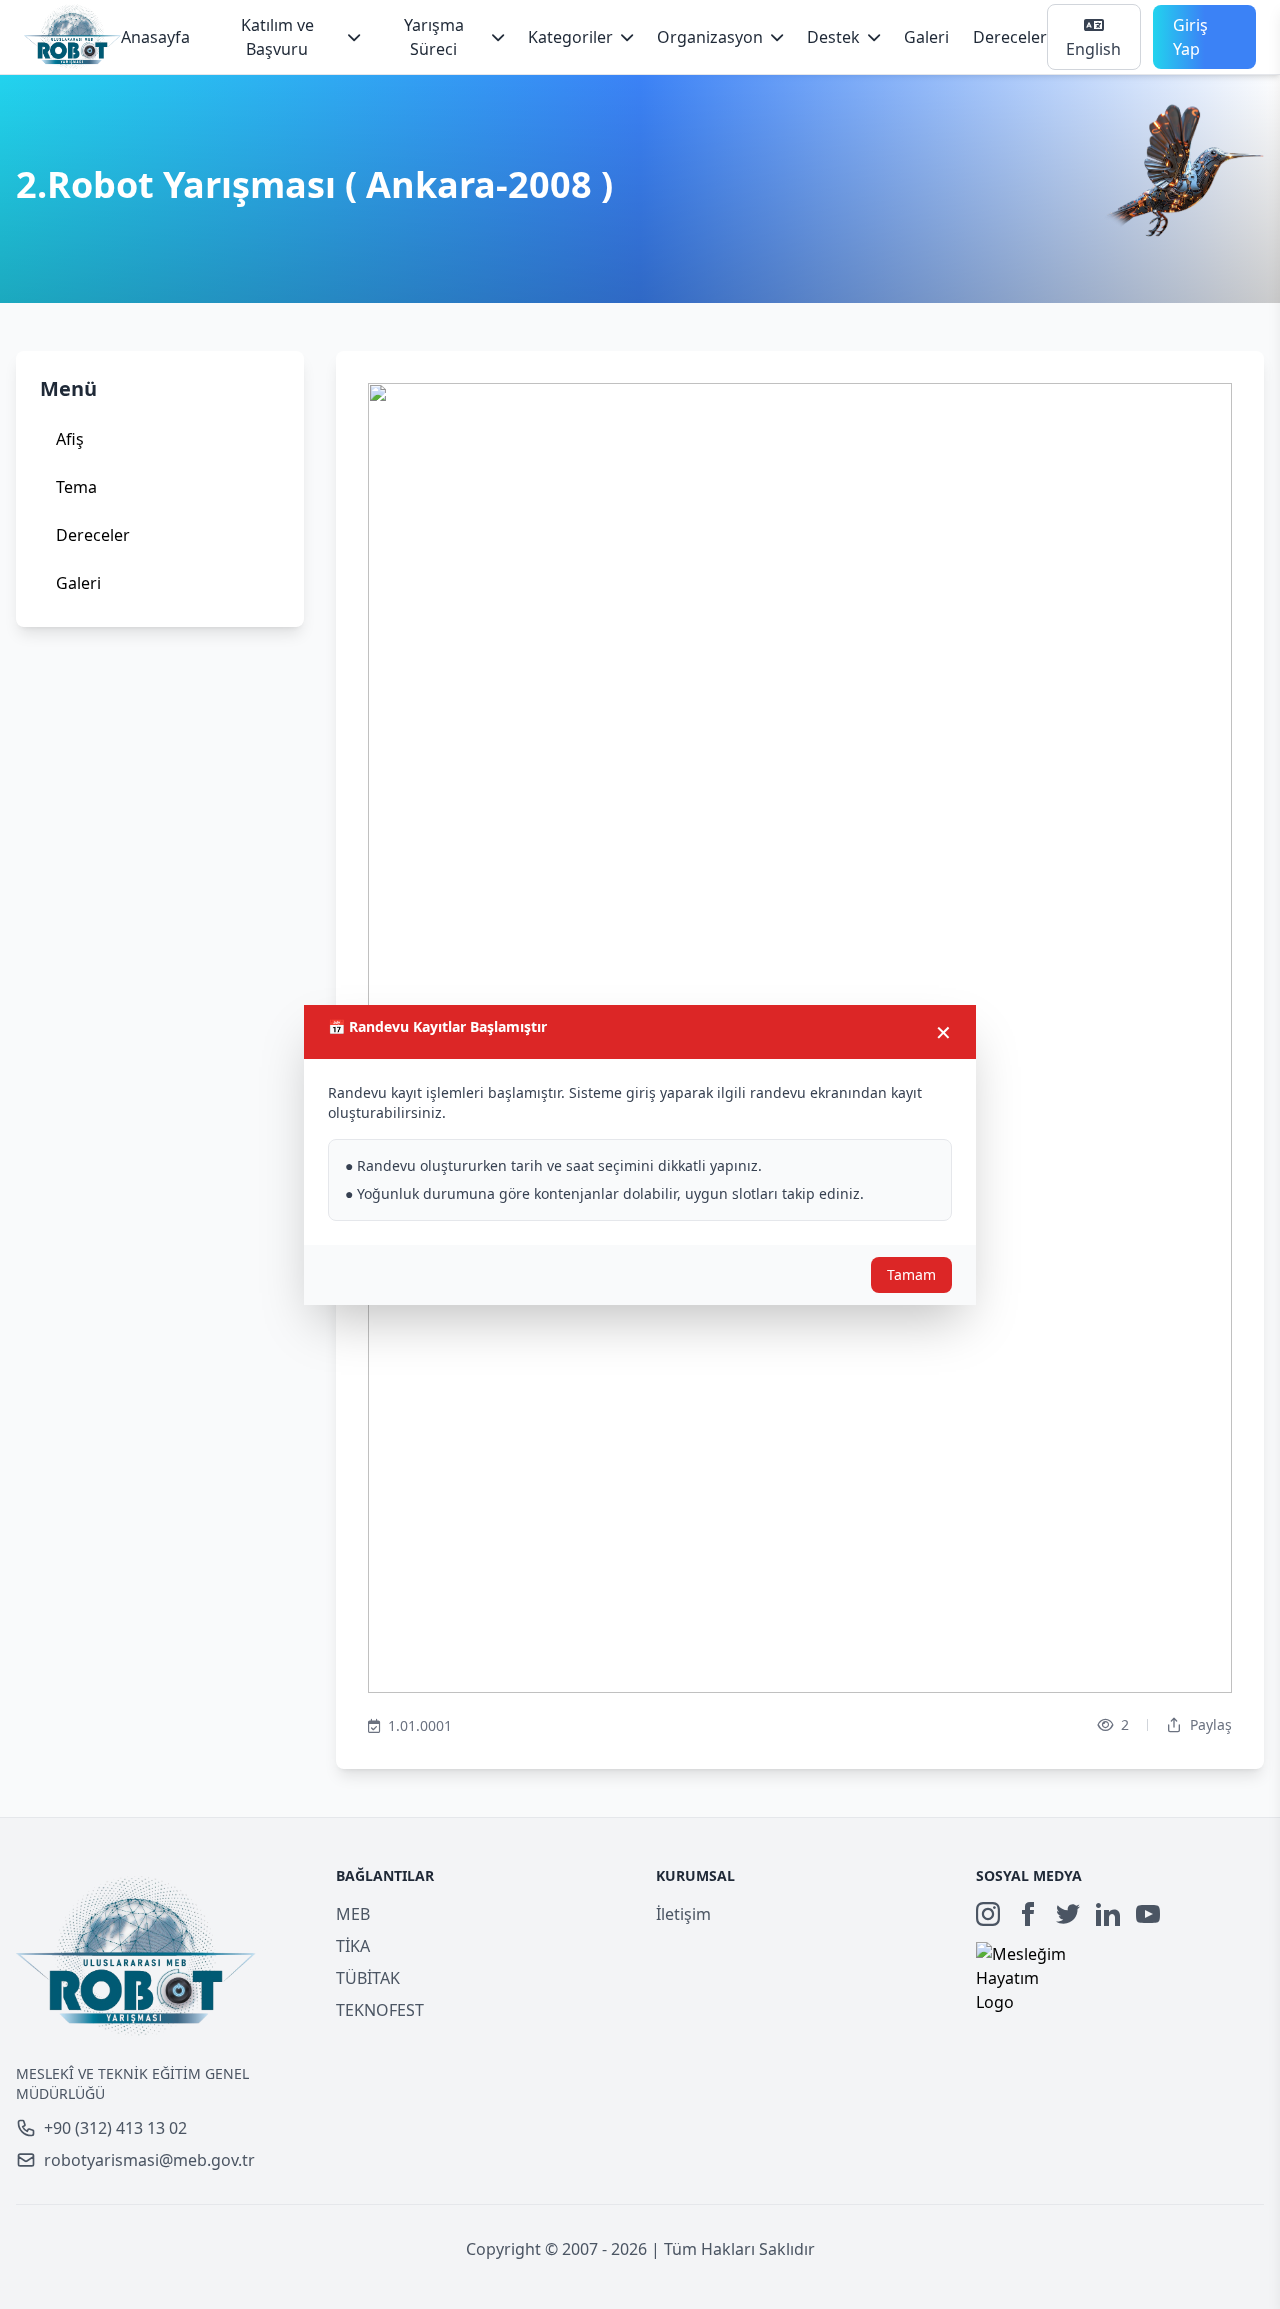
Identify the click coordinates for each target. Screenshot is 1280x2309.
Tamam (911, 1274)
